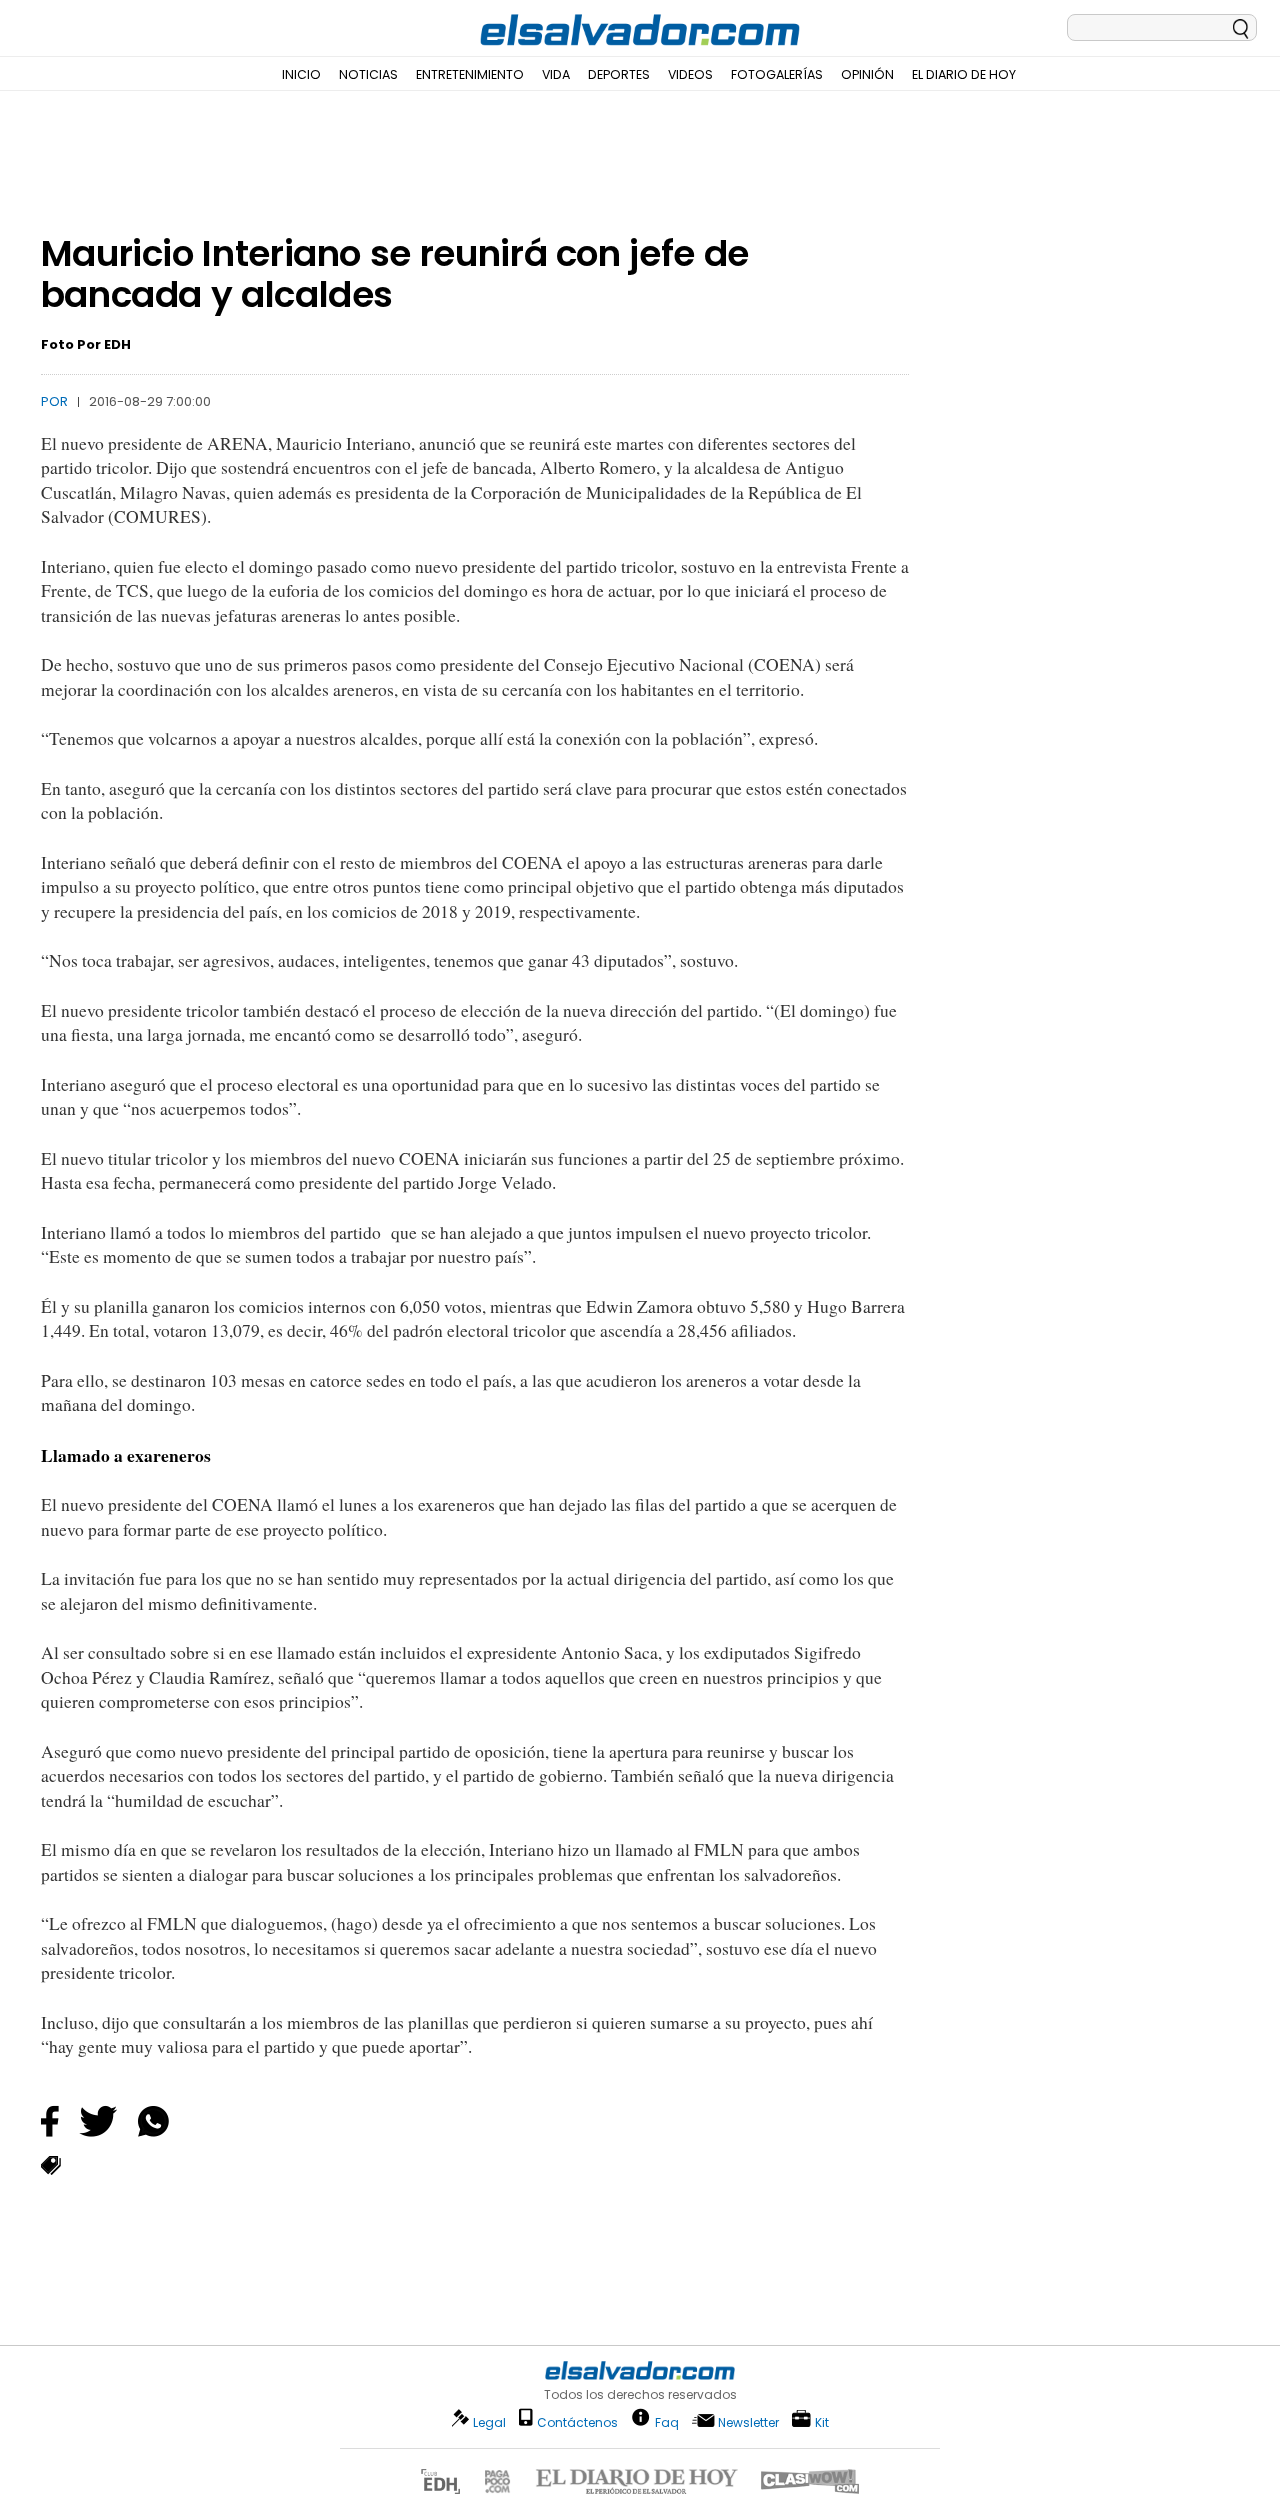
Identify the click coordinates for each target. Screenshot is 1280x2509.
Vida (556, 74)
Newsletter (748, 2422)
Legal (489, 2422)
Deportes (619, 74)
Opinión (867, 74)
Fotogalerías (777, 74)
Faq (667, 2421)
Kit (822, 2421)
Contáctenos (577, 2422)
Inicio (301, 74)
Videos (690, 74)
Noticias (368, 74)
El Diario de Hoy (964, 74)
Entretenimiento (470, 74)
